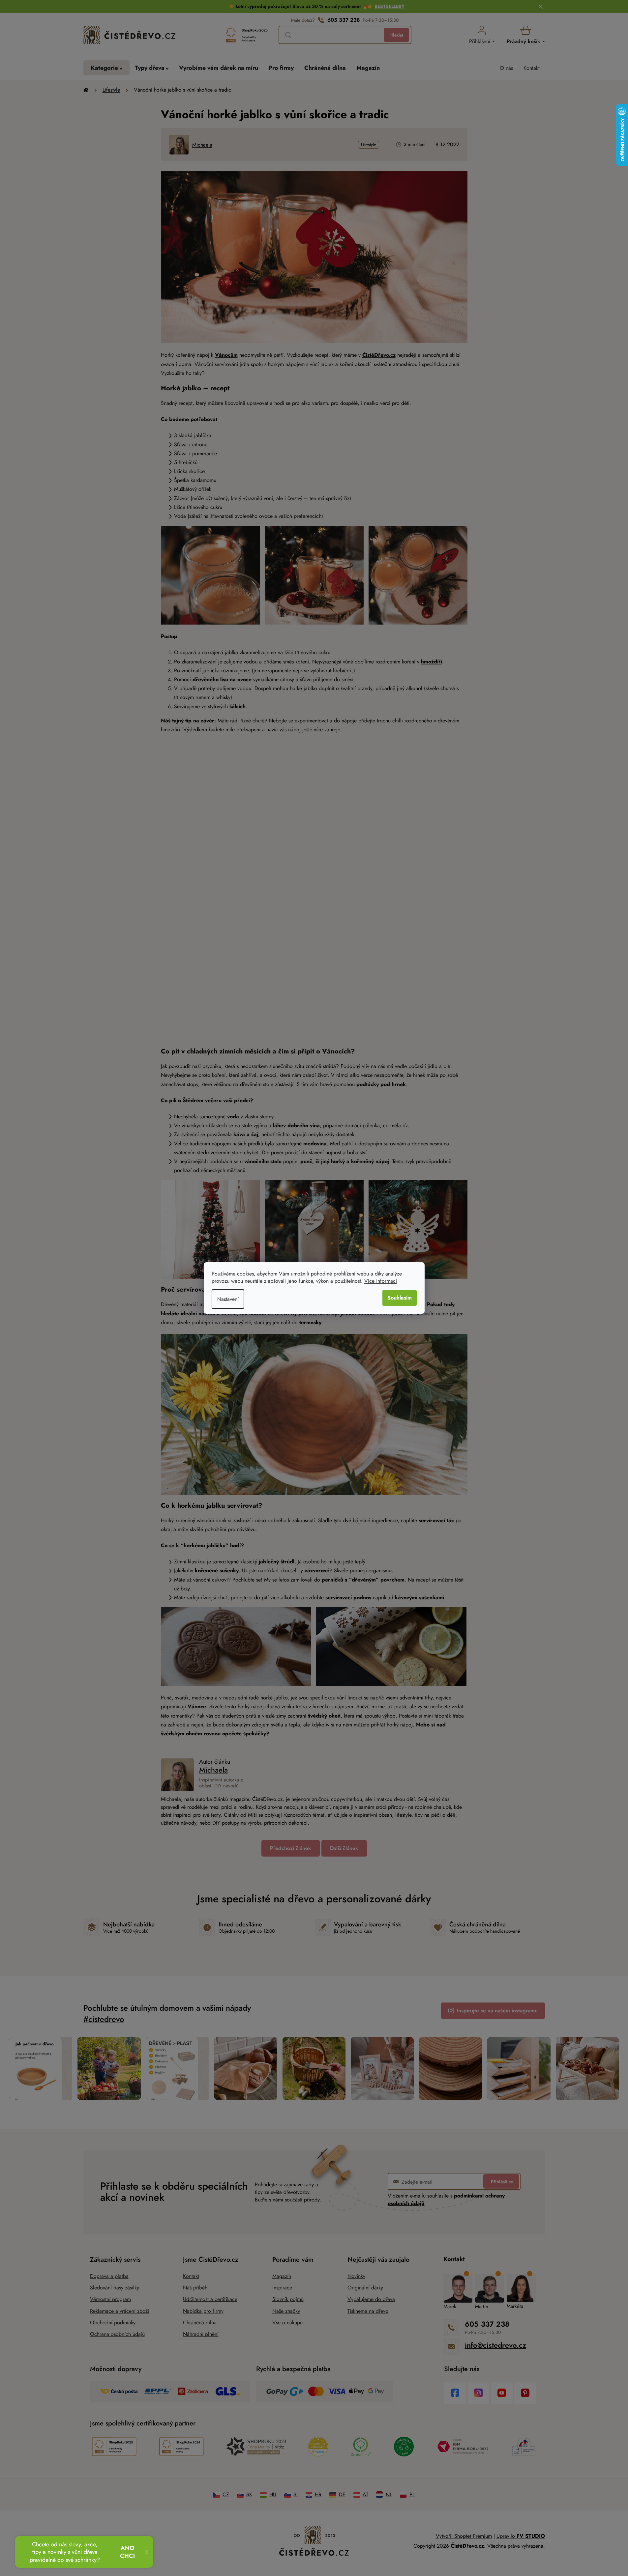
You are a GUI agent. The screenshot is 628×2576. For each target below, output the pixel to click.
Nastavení (228, 1299)
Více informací (381, 1281)
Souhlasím (400, 1298)
